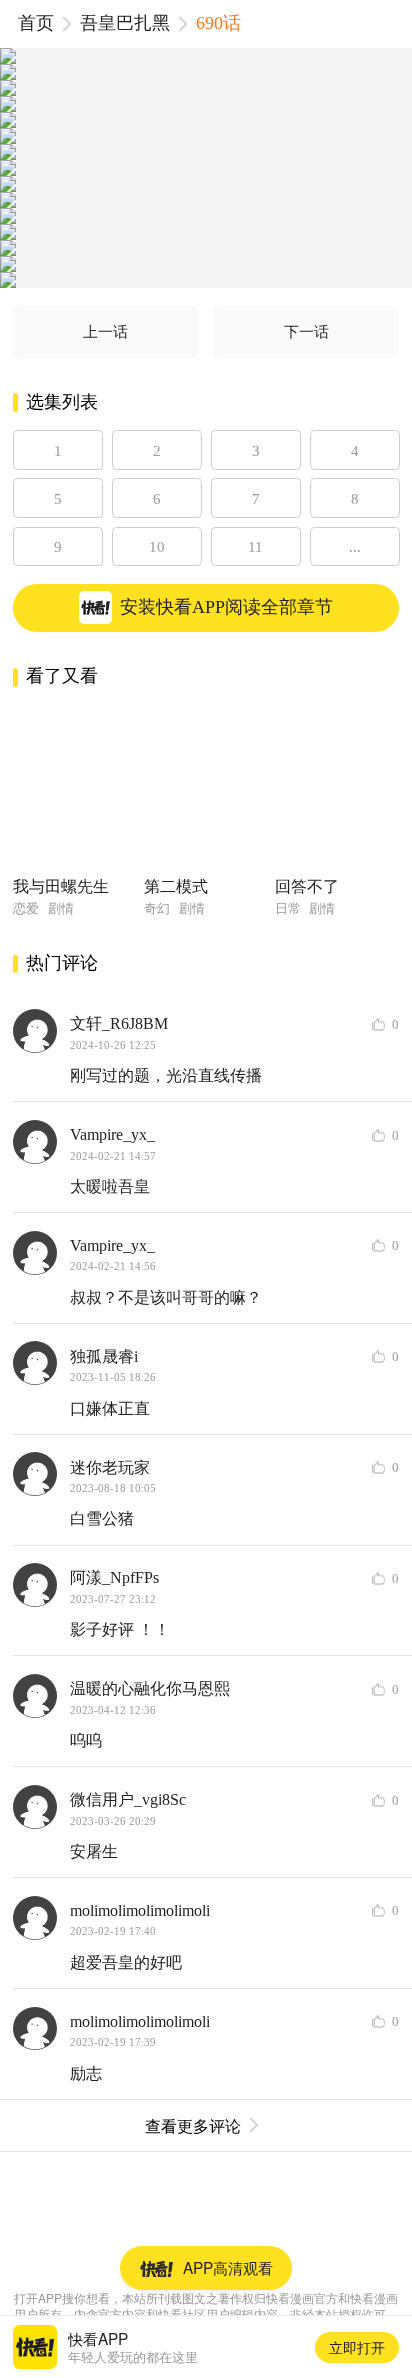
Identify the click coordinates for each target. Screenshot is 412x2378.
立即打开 (357, 2347)
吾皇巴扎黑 (125, 23)
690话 (218, 23)
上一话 (105, 331)
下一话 (306, 331)
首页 (36, 23)
